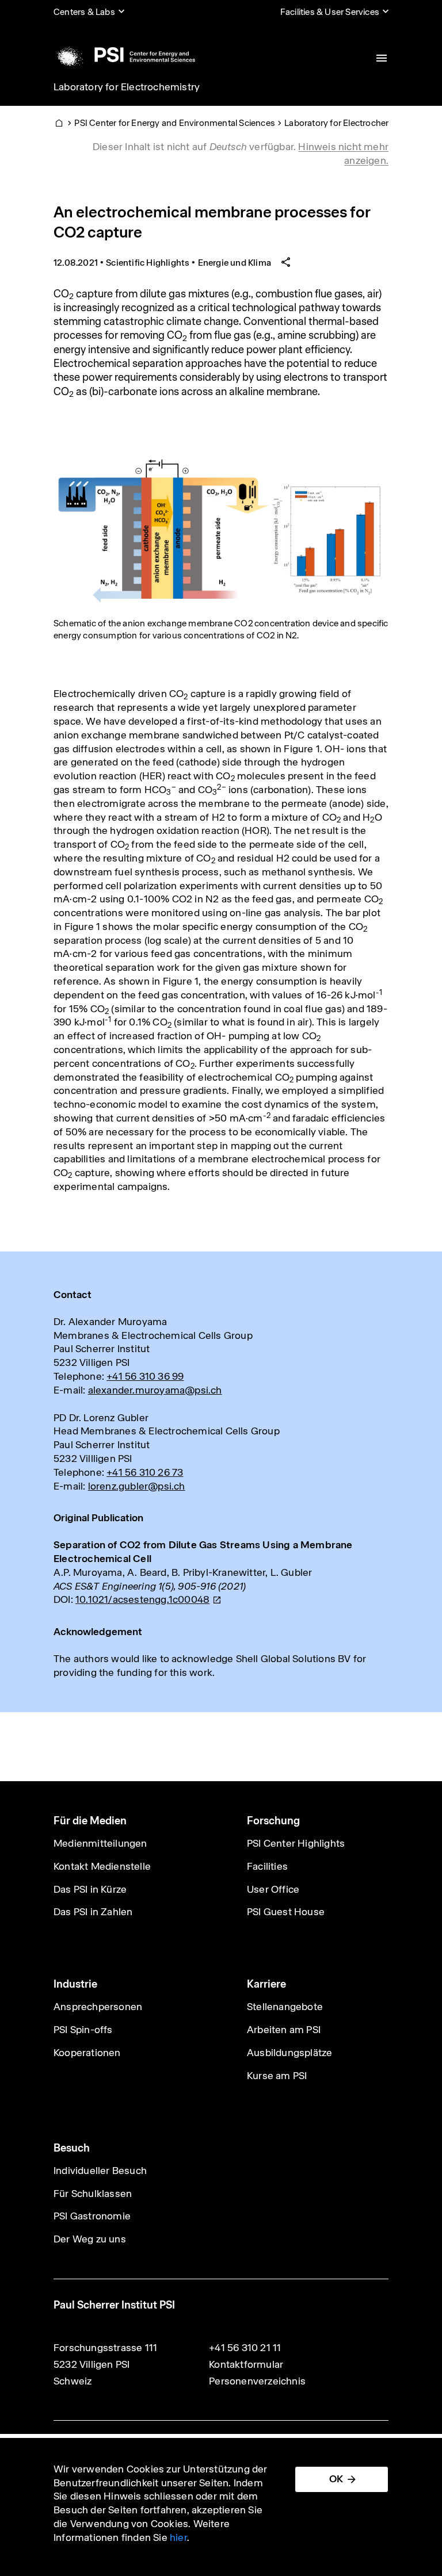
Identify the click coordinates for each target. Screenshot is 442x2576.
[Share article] (286, 263)
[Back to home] (124, 55)
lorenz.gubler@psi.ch (137, 1486)
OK (336, 2479)
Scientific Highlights (148, 263)
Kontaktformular (246, 2364)
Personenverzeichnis (257, 2381)
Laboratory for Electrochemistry (127, 87)
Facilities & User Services (330, 12)
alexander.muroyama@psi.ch (155, 1390)
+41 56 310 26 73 (145, 1472)
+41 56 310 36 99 (145, 1376)
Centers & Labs (84, 12)
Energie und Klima (235, 263)
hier (178, 2537)
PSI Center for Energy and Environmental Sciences (175, 123)
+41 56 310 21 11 (245, 2348)
